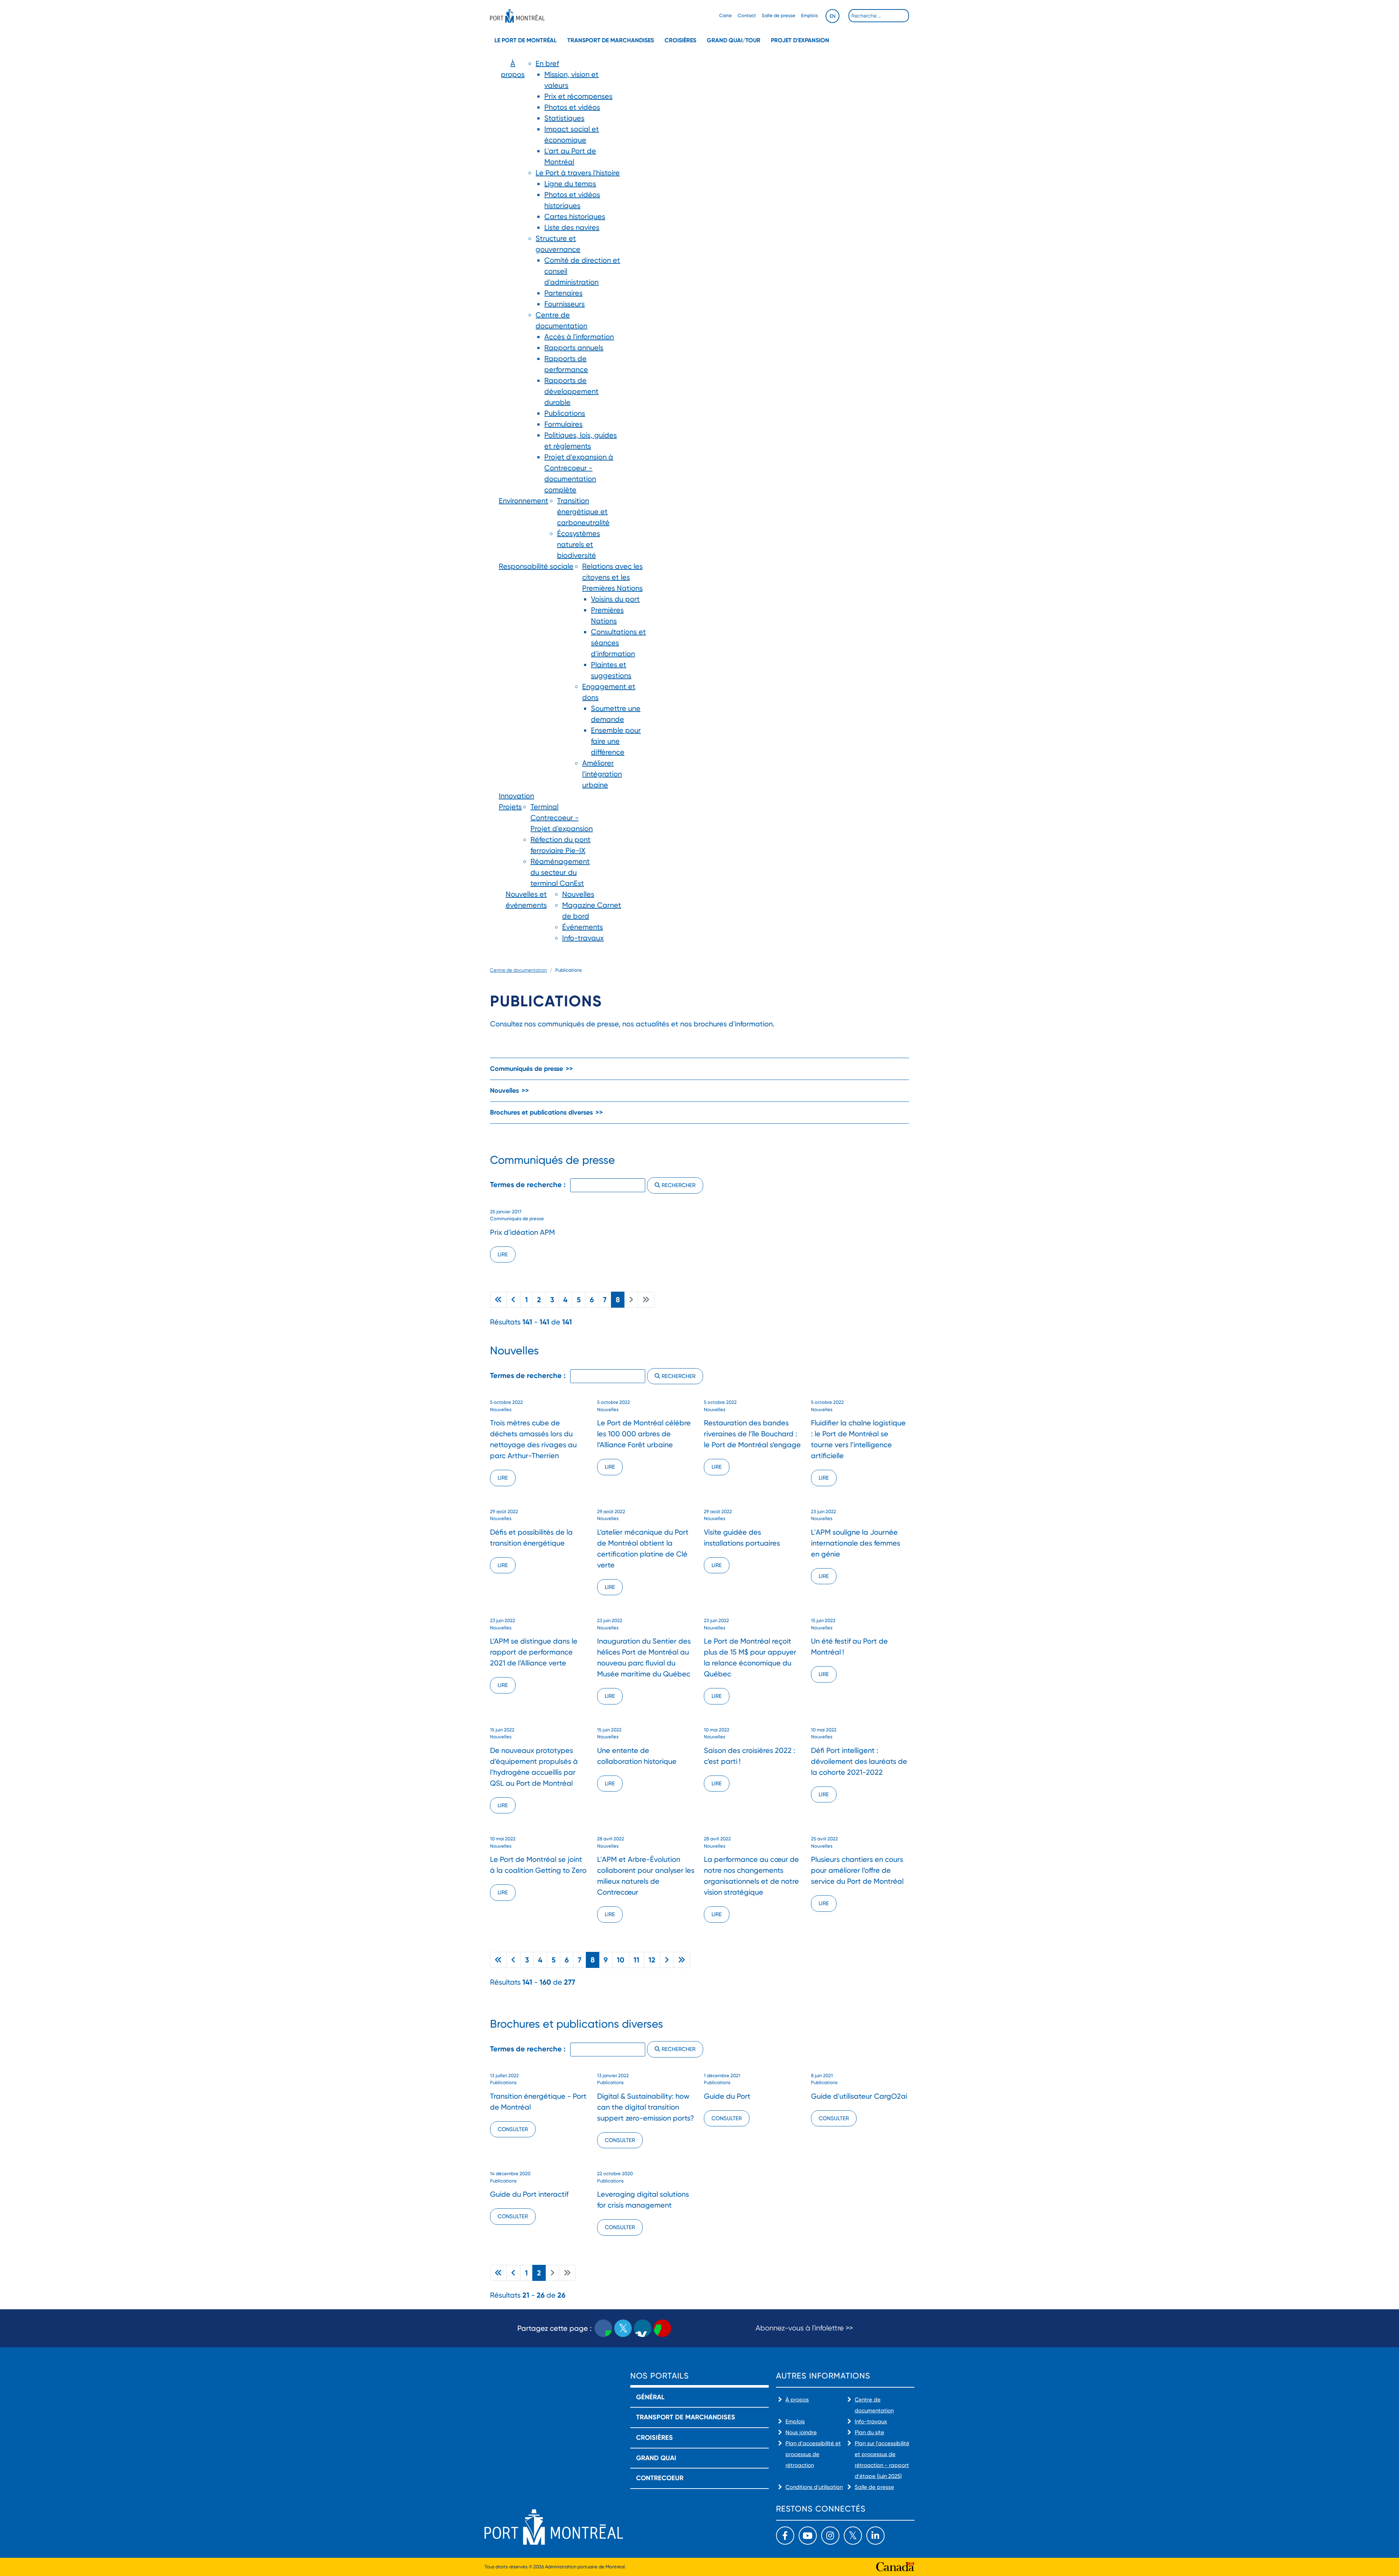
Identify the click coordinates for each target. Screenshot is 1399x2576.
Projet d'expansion (800, 40)
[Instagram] (830, 2536)
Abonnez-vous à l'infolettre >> (804, 2328)
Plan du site (869, 2432)
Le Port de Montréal (526, 40)
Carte (726, 15)
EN (832, 16)
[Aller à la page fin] (682, 1960)
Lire (503, 1254)
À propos (797, 2400)
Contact (747, 15)
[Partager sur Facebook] (603, 2328)
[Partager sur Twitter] (623, 2328)
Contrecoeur (660, 2478)
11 (636, 1960)
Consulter (513, 2129)
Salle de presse (779, 15)
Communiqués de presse (526, 1069)
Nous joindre (801, 2432)
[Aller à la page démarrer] (498, 1300)
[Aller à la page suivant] (667, 1960)
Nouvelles (504, 1091)
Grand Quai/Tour (734, 40)
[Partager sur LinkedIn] (643, 2328)
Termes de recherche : (529, 1185)
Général (650, 2397)
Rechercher (678, 1185)
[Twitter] (853, 2536)
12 (652, 1960)
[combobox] (879, 16)
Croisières (680, 40)
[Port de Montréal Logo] (517, 16)
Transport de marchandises (611, 40)
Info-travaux (871, 2422)
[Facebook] (785, 2536)
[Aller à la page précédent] (514, 1300)
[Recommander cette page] (662, 2328)
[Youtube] (808, 2536)
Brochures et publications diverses (541, 1112)
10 (621, 1960)
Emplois (810, 15)
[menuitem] (513, 277)
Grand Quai (656, 2458)
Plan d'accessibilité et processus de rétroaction (813, 2454)
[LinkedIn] (875, 2536)
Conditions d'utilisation (814, 2487)
